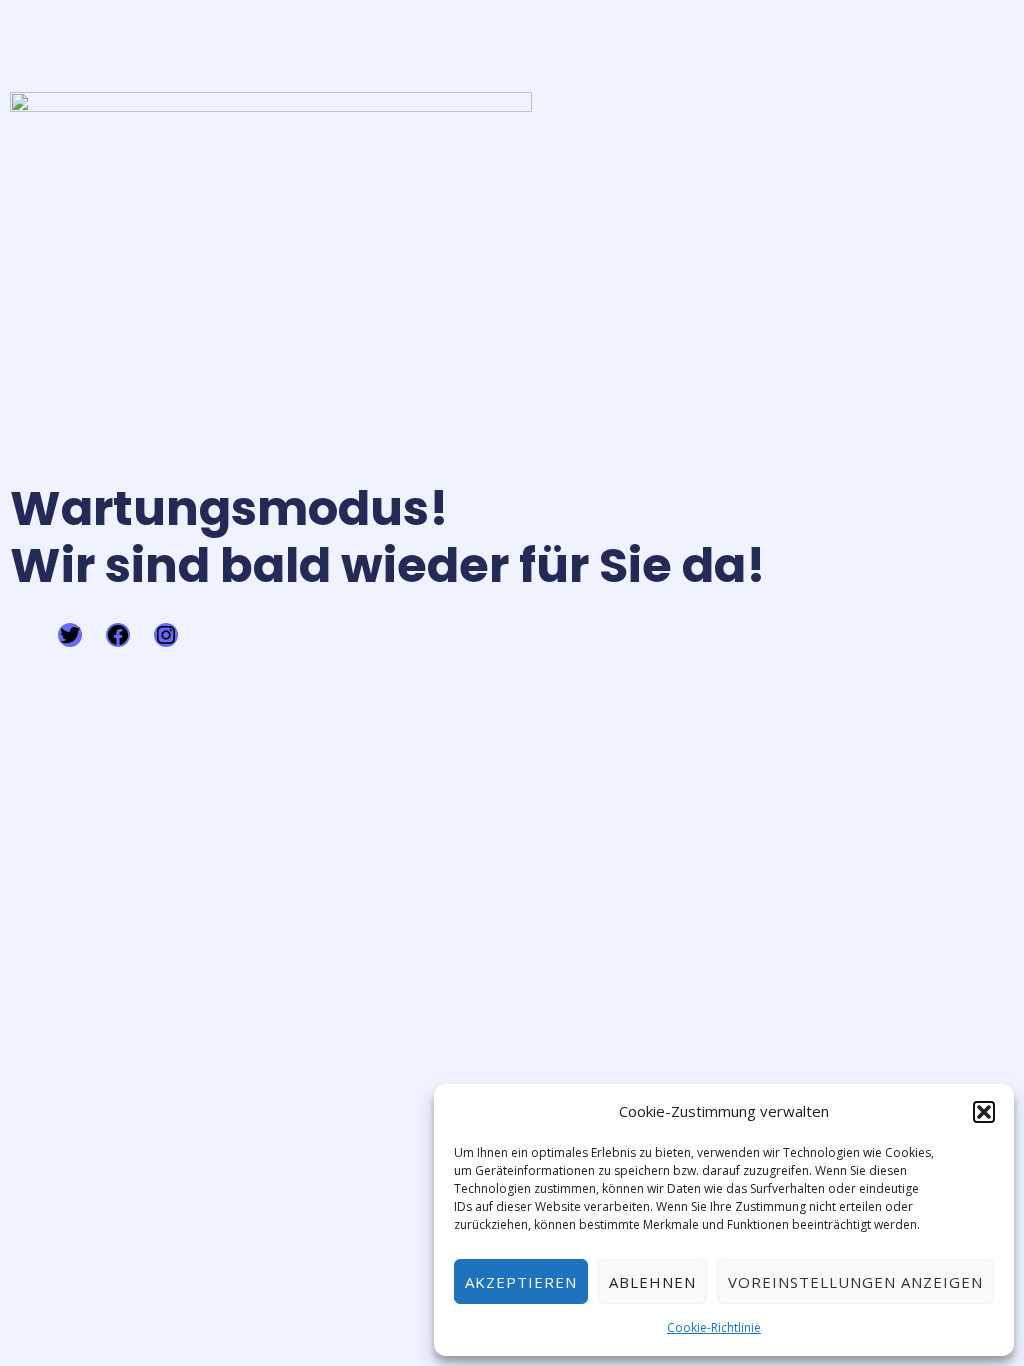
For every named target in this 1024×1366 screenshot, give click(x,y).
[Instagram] (166, 635)
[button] (984, 1112)
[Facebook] (118, 635)
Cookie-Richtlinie (714, 1327)
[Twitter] (70, 635)
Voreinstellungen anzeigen (855, 1282)
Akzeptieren (521, 1282)
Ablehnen (652, 1282)
